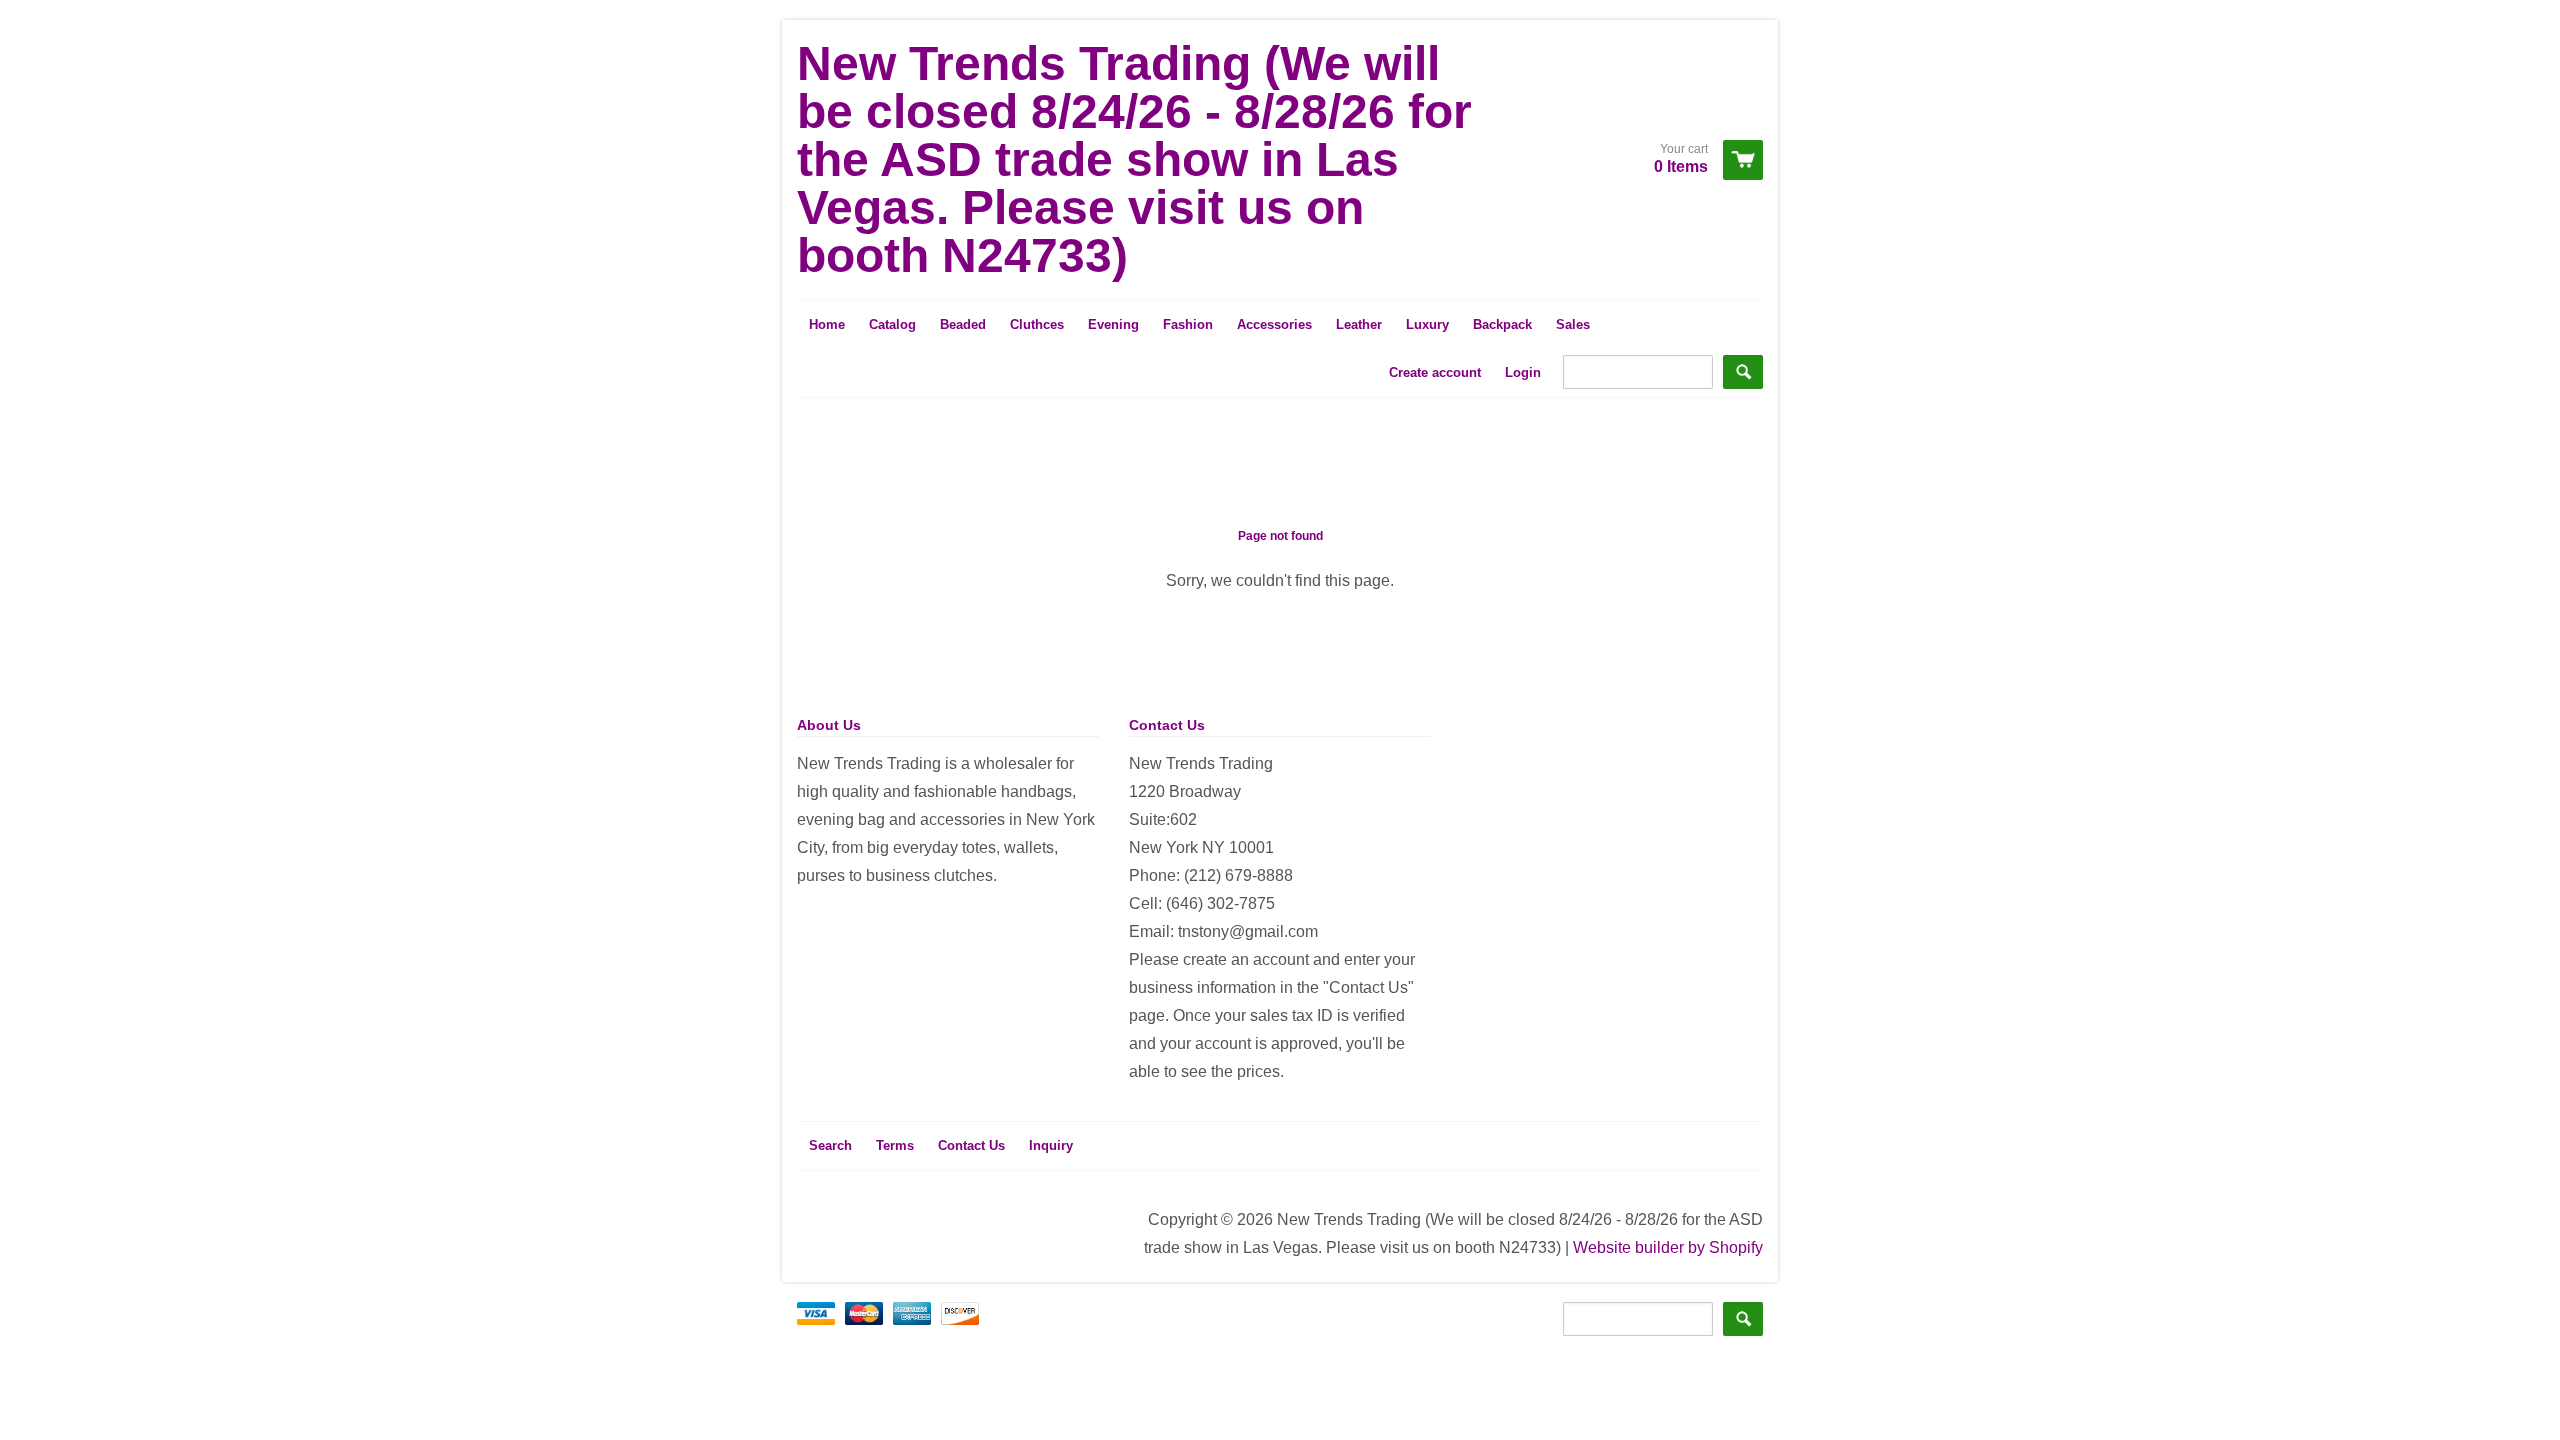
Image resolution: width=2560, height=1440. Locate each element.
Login (1523, 372)
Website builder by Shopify (1668, 1247)
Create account (1435, 372)
